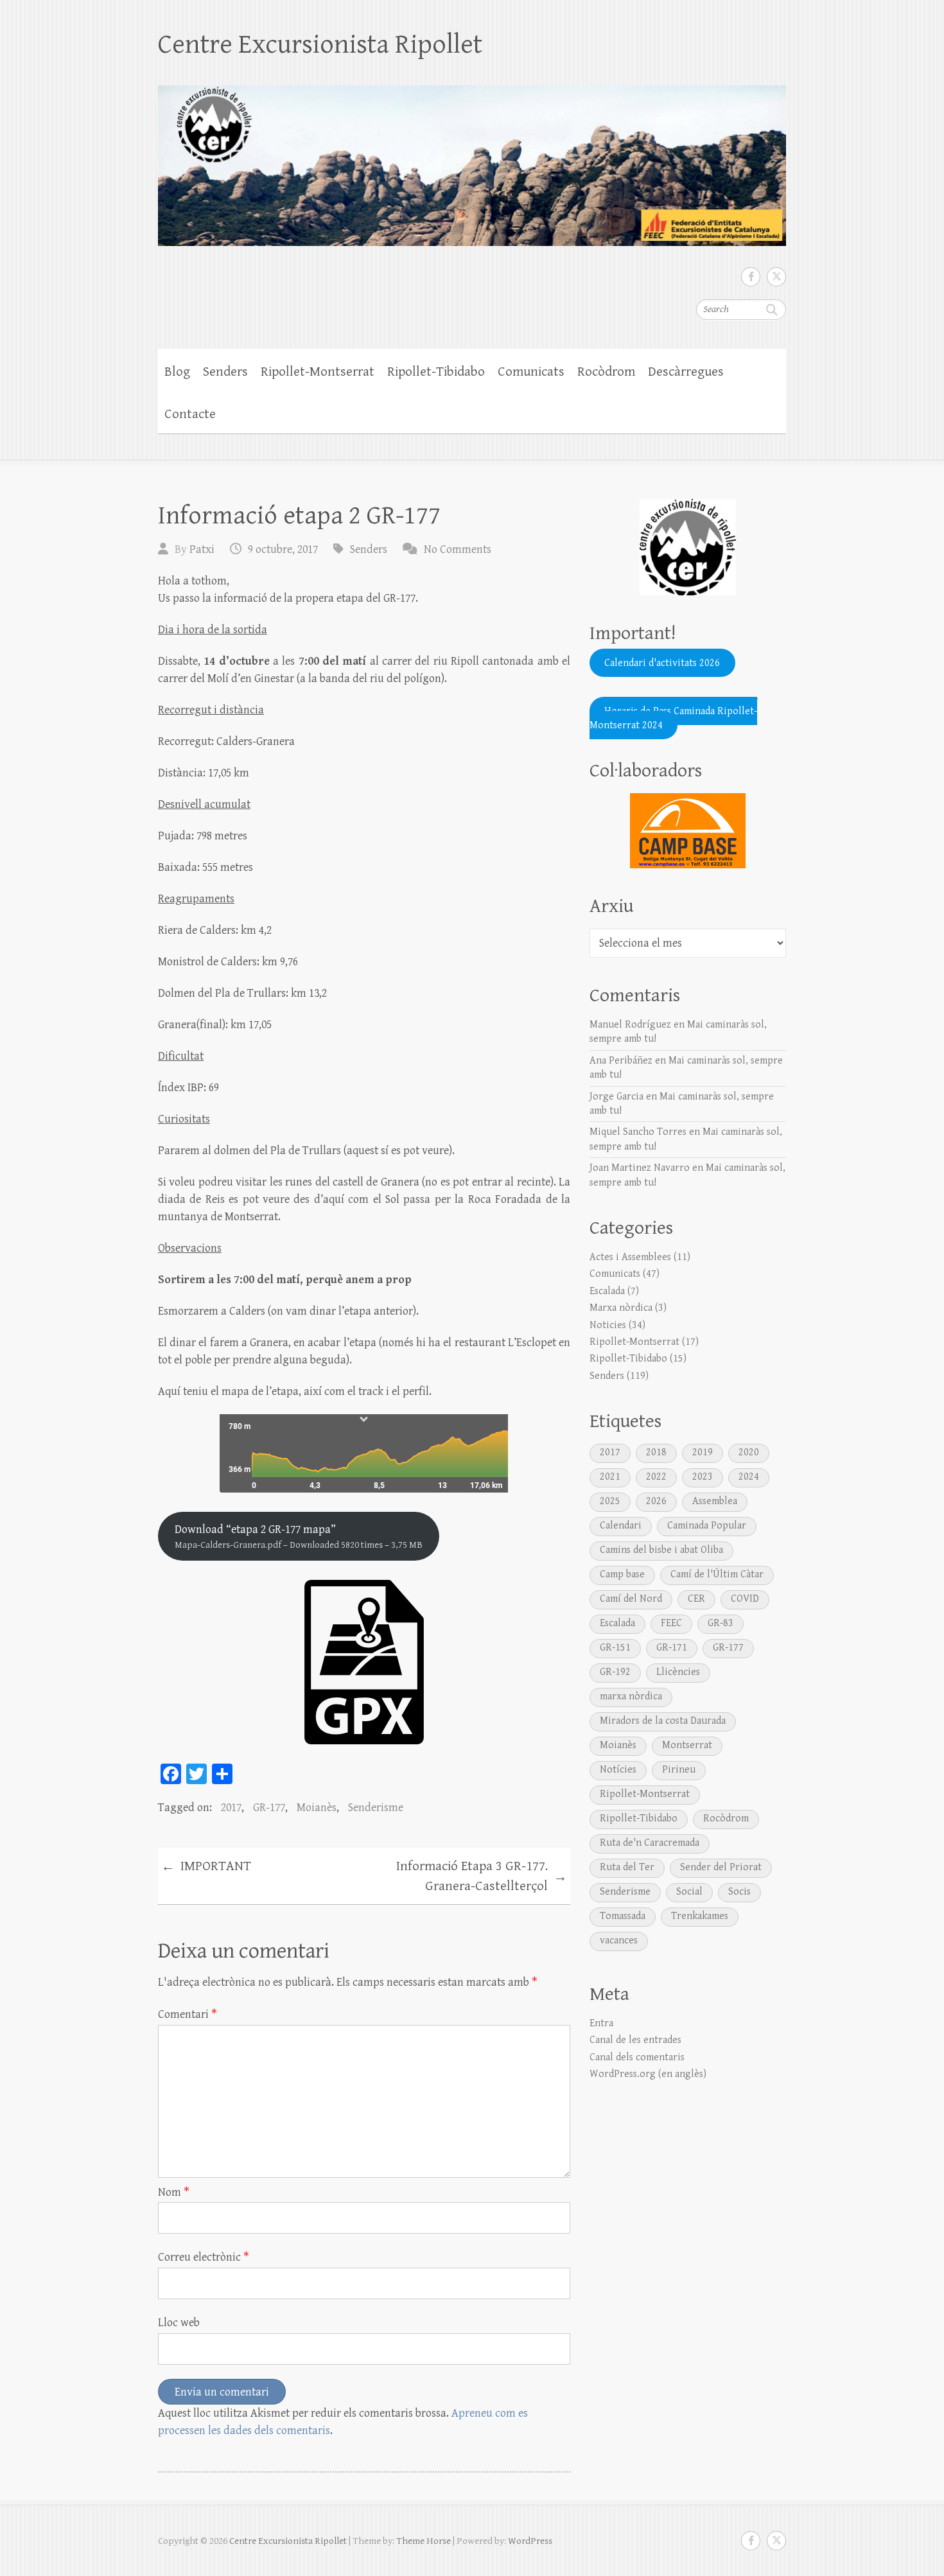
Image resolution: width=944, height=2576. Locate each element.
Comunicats (531, 372)
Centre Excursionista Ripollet (320, 45)
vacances (619, 1941)
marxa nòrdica (631, 1696)
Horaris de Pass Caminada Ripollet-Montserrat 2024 (673, 718)
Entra (601, 2023)
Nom (174, 2192)
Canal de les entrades (635, 2040)
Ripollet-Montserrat (318, 372)
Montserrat (687, 1745)
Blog (177, 372)
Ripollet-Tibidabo (436, 372)
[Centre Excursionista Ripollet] (472, 157)
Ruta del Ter (627, 1867)
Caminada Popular (707, 1526)
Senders (225, 372)
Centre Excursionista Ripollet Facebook (751, 277)
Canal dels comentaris (637, 2057)
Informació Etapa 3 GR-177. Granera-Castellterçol (482, 1877)
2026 (656, 1501)
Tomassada (623, 1916)
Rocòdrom (606, 372)
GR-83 (721, 1623)
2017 (231, 1808)
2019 (703, 1452)
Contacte (190, 414)
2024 (749, 1477)
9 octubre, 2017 (283, 549)
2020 (749, 1452)
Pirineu (679, 1770)
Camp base (622, 1574)
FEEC (671, 1623)
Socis (739, 1892)
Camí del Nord (631, 1599)
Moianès (317, 1808)
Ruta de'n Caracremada (650, 1843)
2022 (656, 1477)
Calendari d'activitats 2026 (662, 662)
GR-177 (269, 1808)
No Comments (458, 549)
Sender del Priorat (721, 1867)
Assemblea (715, 1501)
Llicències (678, 1672)
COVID (745, 1599)
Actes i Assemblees (630, 1257)
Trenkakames (700, 1916)
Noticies (608, 1325)
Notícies (618, 1770)
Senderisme (376, 1808)
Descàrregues (686, 372)
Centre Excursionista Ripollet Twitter (776, 277)
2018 (656, 1452)
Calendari (621, 1526)
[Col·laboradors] (688, 831)
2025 (610, 1501)
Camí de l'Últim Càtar (717, 1574)
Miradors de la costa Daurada (663, 1721)
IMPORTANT (206, 1867)
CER (696, 1599)
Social (689, 1892)
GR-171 (672, 1648)
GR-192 (615, 1672)
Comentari (188, 2014)
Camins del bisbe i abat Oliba (661, 1550)
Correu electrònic (204, 2257)
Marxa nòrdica (621, 1308)
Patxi (202, 549)
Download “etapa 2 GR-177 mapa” (299, 1537)
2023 (703, 1477)
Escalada (607, 1291)
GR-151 (615, 1648)
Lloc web (179, 2323)
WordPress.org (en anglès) (648, 2074)
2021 (610, 1477)
